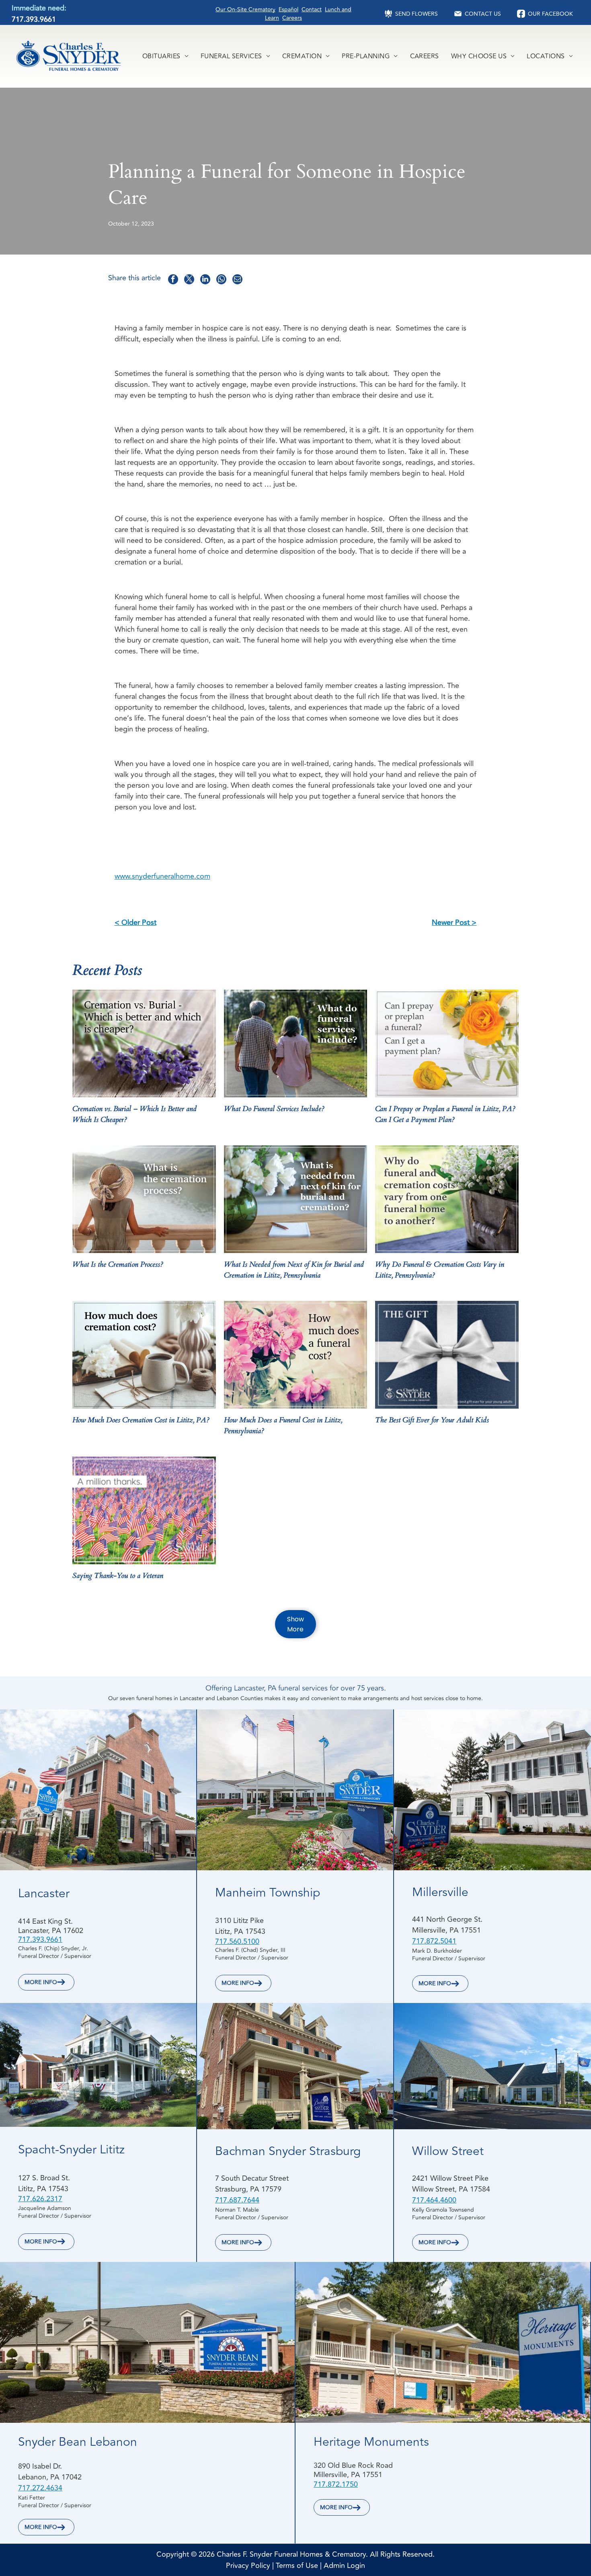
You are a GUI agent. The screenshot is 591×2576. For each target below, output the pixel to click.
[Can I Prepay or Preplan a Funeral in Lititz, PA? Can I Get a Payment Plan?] (447, 1044)
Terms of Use (297, 2566)
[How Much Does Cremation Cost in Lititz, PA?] (144, 1355)
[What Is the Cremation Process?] (144, 1199)
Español (288, 9)
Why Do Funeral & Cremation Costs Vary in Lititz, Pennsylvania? (440, 1270)
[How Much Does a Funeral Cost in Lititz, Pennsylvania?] (295, 1355)
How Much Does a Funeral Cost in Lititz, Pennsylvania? (283, 1426)
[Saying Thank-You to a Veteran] (144, 1510)
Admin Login (344, 2566)
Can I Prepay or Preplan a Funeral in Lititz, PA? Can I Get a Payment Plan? (445, 1114)
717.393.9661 (34, 19)
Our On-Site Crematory (245, 9)
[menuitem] (165, 56)
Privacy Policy (248, 2566)
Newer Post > (454, 922)
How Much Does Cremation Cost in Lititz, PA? (141, 1420)
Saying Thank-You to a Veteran (118, 1576)
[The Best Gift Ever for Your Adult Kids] (447, 1355)
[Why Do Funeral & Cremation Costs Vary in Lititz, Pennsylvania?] (447, 1199)
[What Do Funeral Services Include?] (295, 1044)
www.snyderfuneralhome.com (162, 876)
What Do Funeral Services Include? (274, 1109)
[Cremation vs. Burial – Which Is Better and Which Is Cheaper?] (144, 1044)
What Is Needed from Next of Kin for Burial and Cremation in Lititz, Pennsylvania (294, 1270)
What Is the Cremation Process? (118, 1264)
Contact (312, 9)
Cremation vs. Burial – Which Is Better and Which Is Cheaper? (134, 1114)
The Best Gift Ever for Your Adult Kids (432, 1420)
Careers (292, 18)
